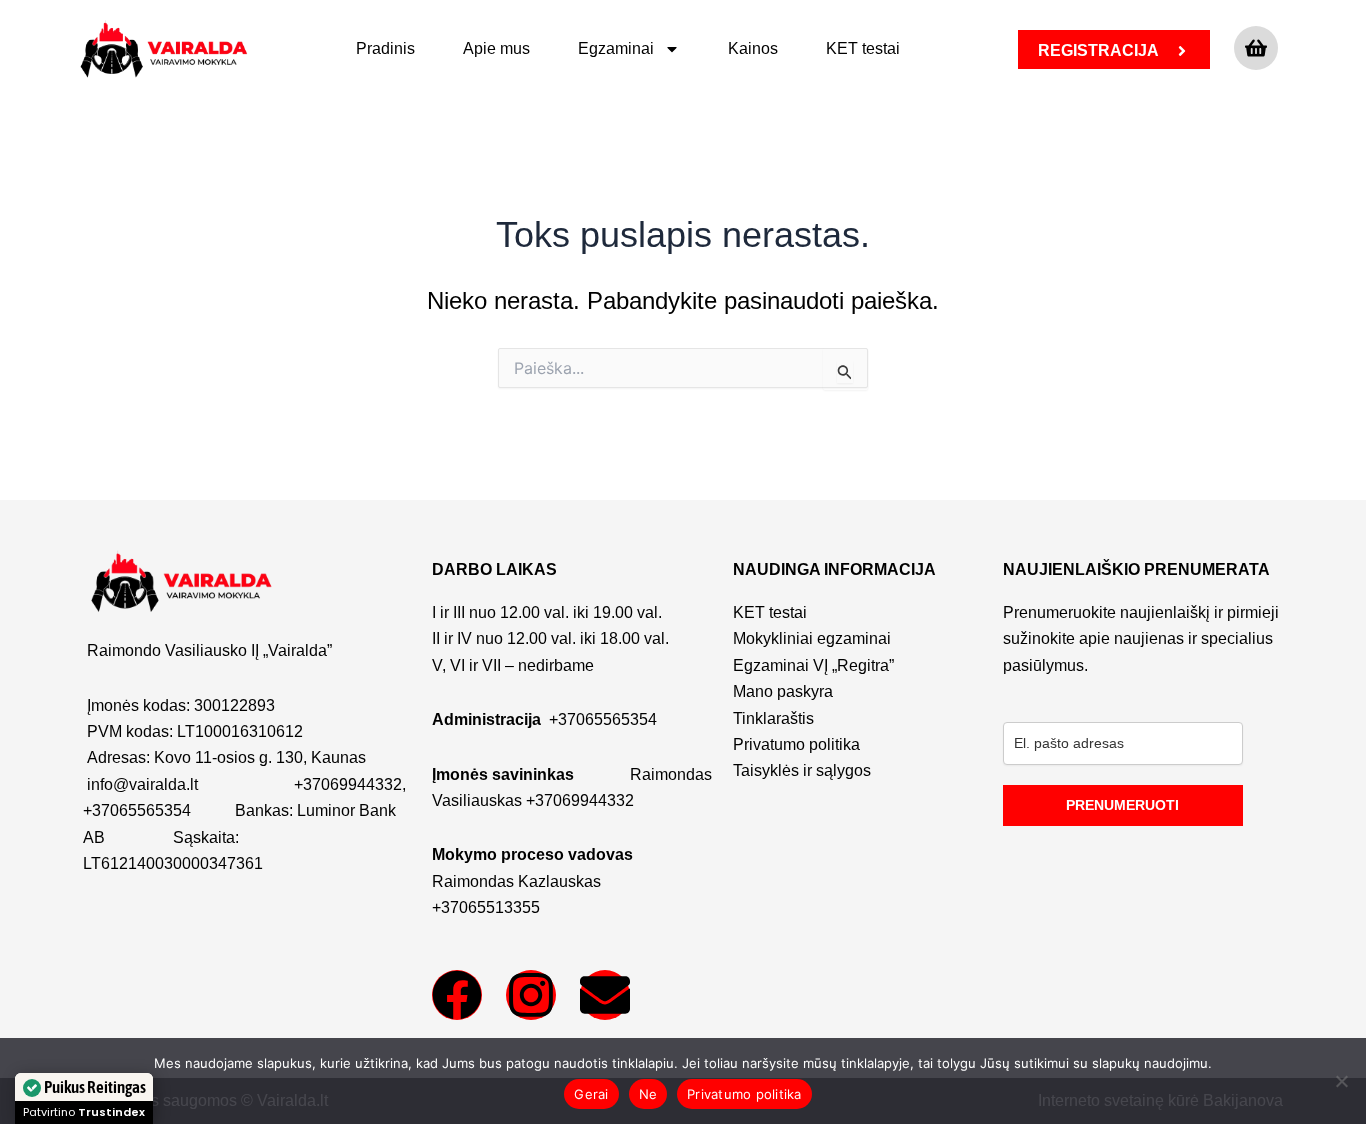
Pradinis (385, 48)
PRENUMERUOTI (1122, 805)
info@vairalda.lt (142, 784)
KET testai (863, 48)
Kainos (753, 48)
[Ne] (1341, 1081)
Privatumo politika (744, 1094)
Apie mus (496, 48)
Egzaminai (616, 48)
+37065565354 (137, 810)
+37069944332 (348, 784)
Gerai (591, 1094)
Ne (648, 1094)
